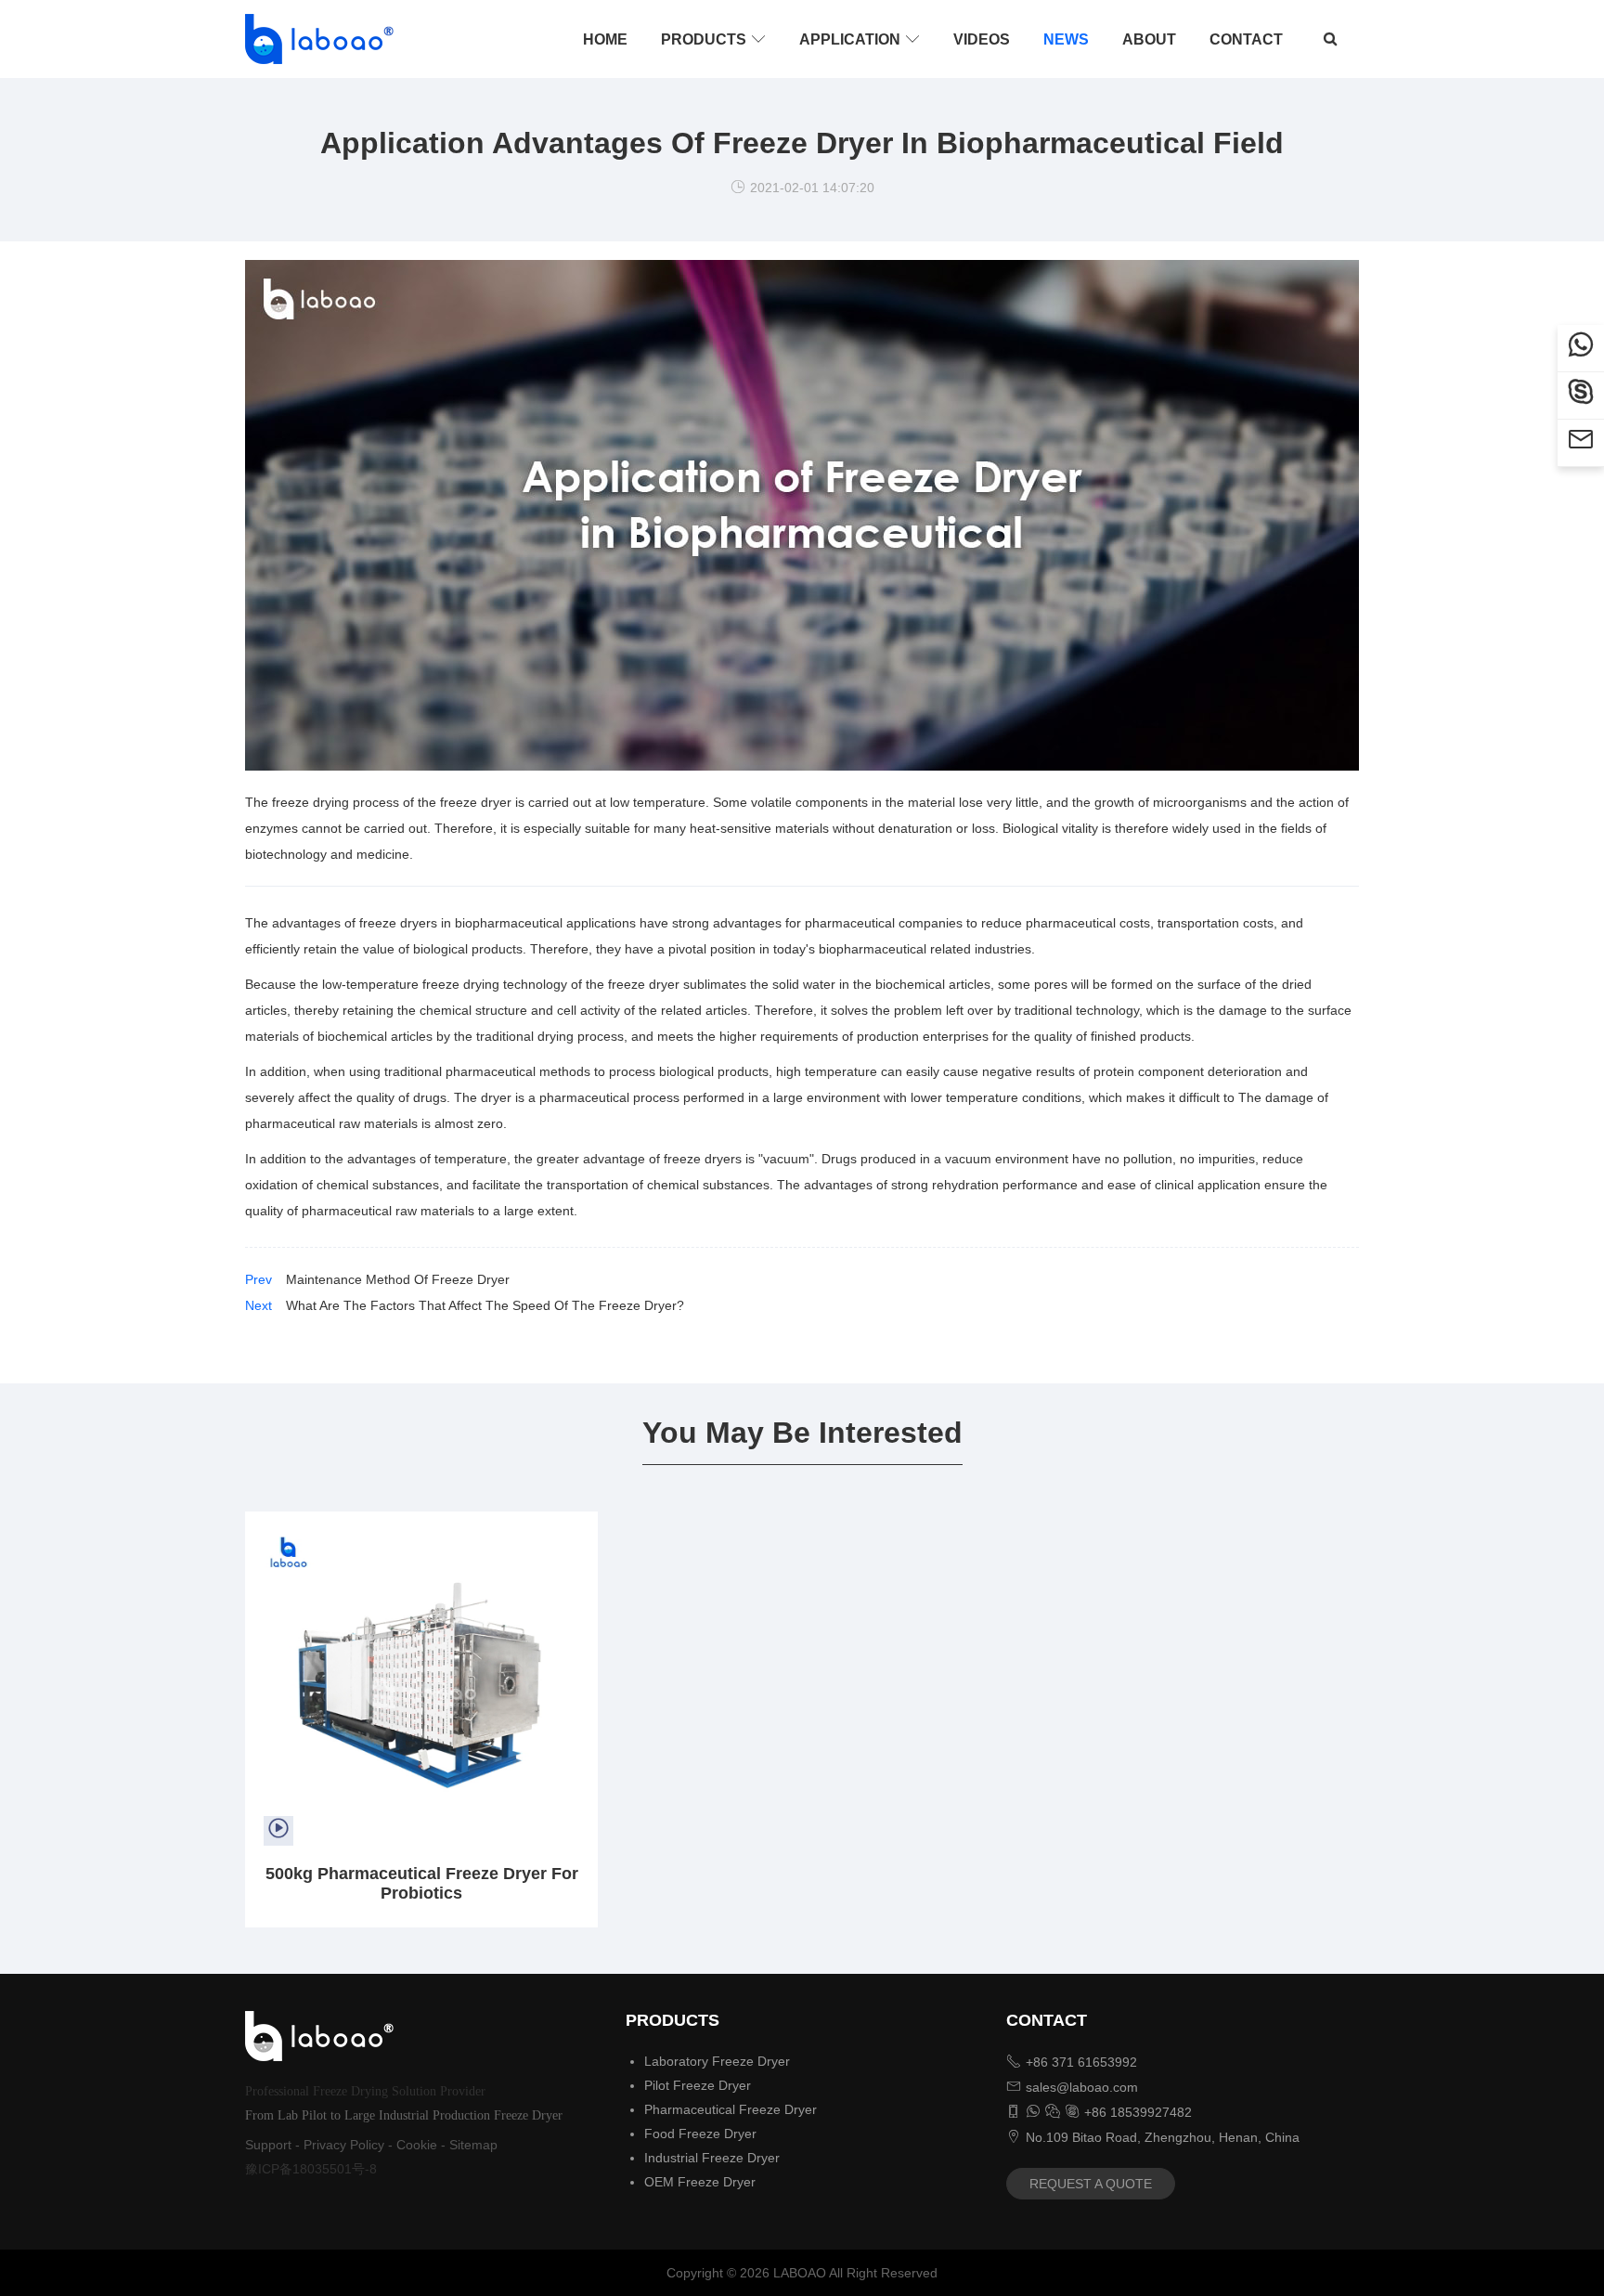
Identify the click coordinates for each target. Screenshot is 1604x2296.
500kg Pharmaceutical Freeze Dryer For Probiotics (422, 1883)
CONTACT (1246, 39)
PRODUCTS (713, 39)
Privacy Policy (344, 2145)
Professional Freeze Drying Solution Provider (365, 2091)
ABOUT (1149, 39)
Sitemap (473, 2145)
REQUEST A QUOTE (1091, 2184)
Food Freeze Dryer (700, 2134)
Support (268, 2145)
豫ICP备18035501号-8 (311, 2169)
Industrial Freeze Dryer (712, 2158)
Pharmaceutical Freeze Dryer (731, 2109)
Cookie (417, 2145)
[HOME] (314, 39)
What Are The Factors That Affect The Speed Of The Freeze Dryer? (485, 1305)
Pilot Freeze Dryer (698, 2085)
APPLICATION (860, 39)
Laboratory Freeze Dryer (717, 2061)
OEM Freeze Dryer (700, 2182)
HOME (605, 39)
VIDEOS (982, 39)
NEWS (1066, 39)
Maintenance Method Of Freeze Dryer (398, 1279)
